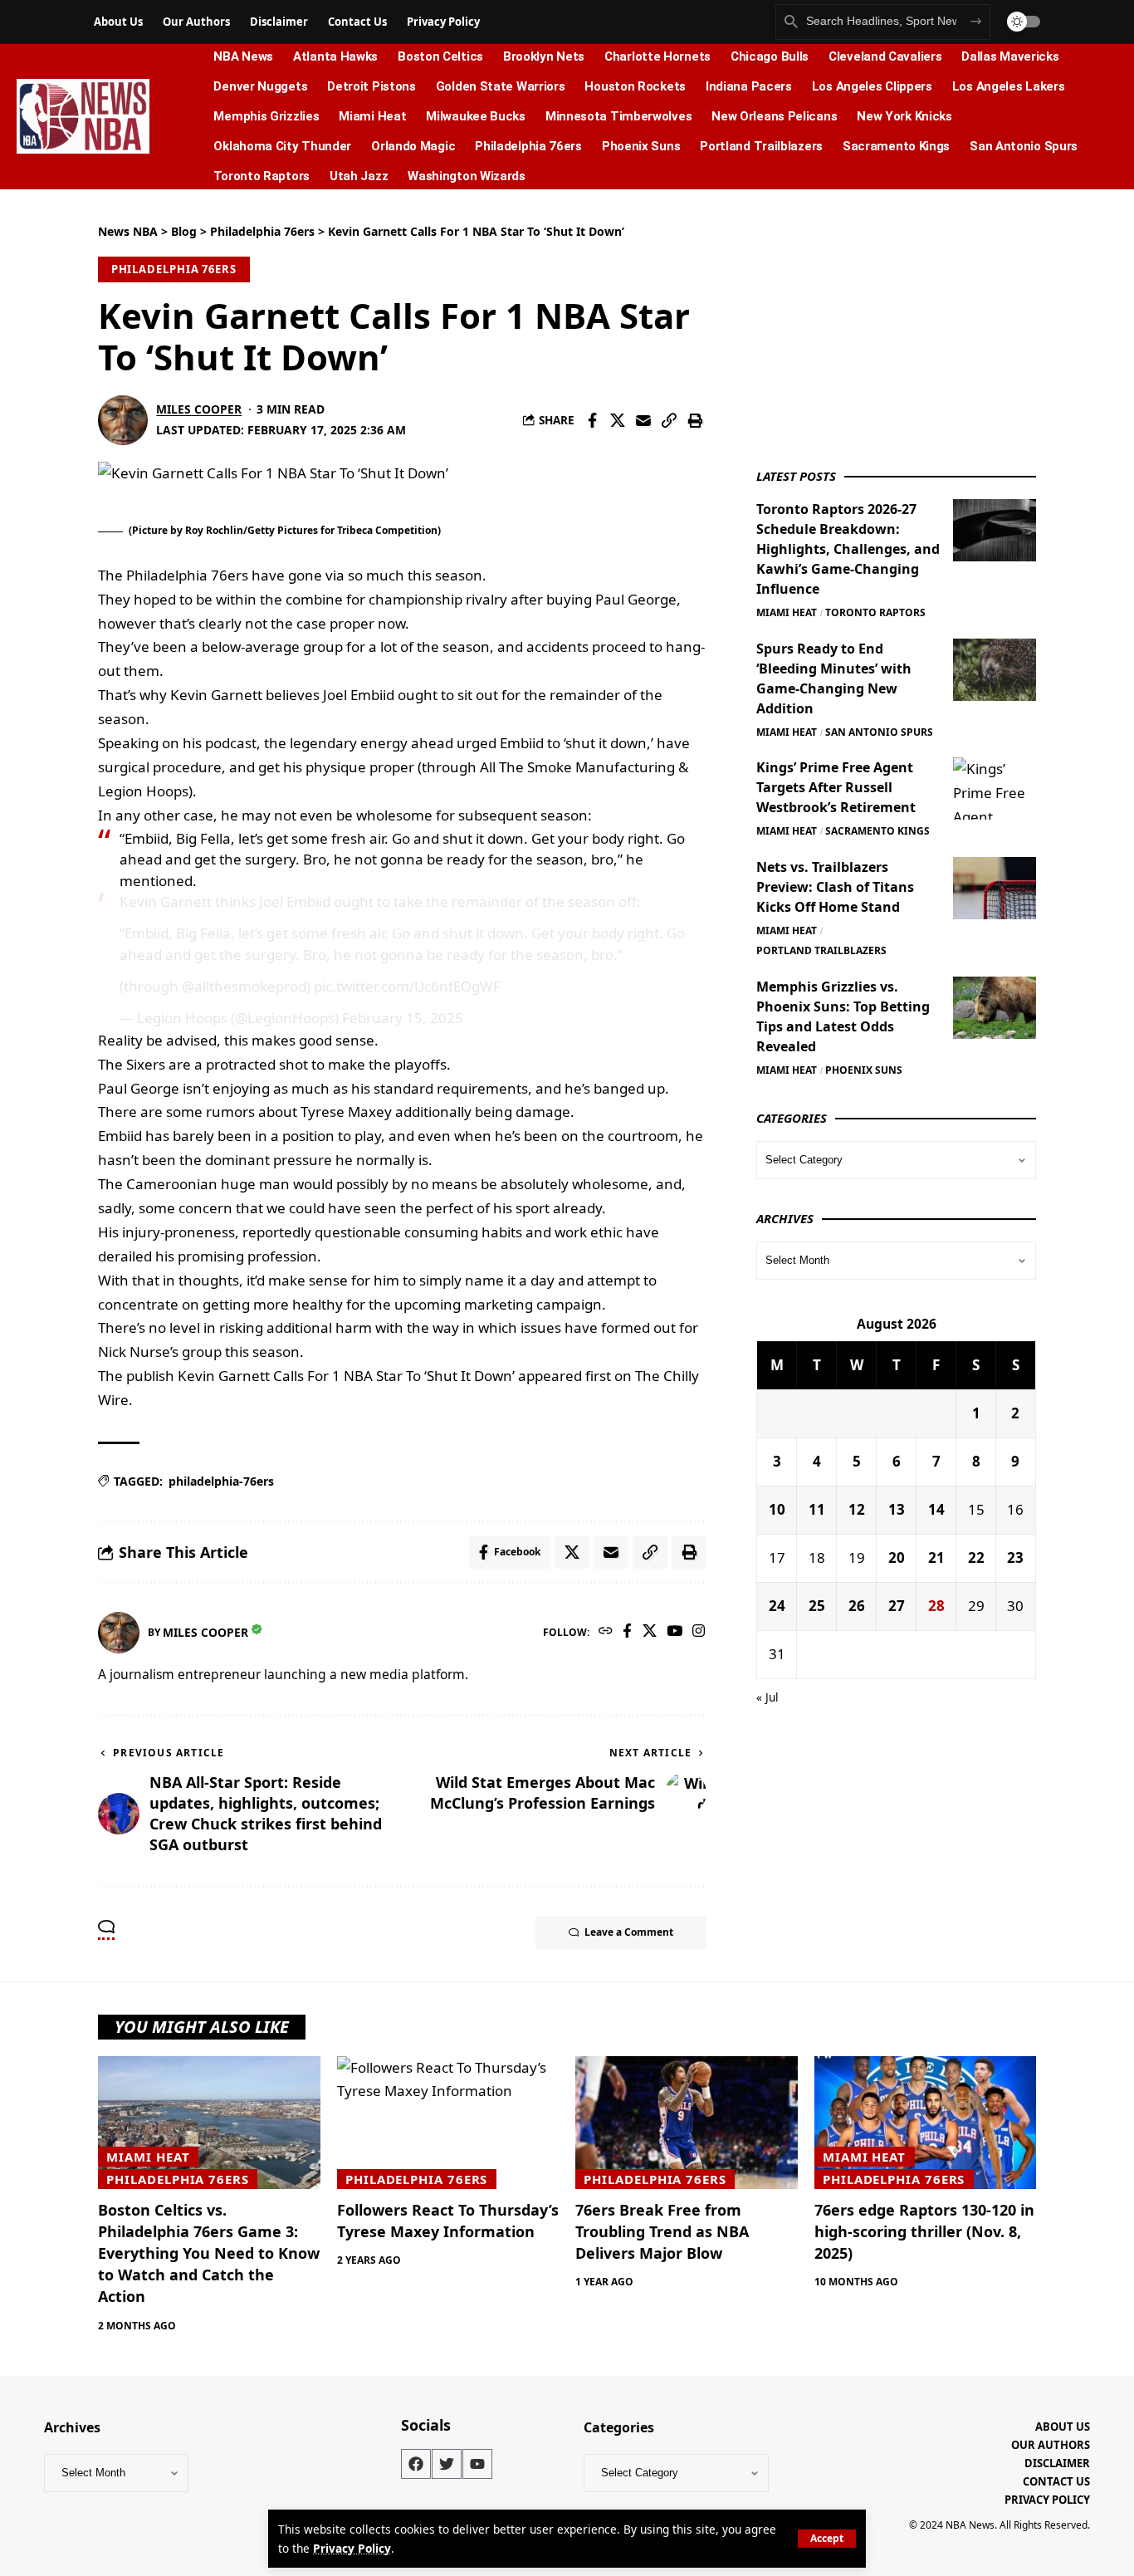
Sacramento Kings (877, 831)
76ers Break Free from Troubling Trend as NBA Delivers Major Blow (662, 2231)
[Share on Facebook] (592, 420)
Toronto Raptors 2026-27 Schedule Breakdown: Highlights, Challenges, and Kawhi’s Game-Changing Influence (848, 549)
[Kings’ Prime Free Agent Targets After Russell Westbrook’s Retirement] (995, 788)
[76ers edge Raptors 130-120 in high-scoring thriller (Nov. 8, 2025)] (926, 2123)
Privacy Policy (352, 2548)
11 (817, 1509)
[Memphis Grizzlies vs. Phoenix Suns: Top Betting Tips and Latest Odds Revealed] (995, 1008)
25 (817, 1606)
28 (936, 1606)
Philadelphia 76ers (174, 269)
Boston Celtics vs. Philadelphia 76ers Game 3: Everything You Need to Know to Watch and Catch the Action (209, 2253)
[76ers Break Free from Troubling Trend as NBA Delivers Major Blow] (687, 2123)
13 (897, 1509)
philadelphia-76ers (221, 1481)
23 (1015, 1557)
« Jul (767, 1697)
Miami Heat (787, 612)
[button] (827, 2539)
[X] (650, 1632)
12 (857, 1509)
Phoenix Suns (864, 1070)
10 (777, 1509)
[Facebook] (627, 1632)
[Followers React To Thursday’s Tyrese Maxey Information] (448, 2123)
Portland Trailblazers (821, 950)
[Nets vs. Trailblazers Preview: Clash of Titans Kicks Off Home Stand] (995, 888)
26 (857, 1606)
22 (976, 1557)
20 (897, 1557)
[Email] (643, 420)
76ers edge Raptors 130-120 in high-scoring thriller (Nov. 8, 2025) (924, 2231)
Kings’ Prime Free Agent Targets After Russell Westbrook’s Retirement (836, 787)
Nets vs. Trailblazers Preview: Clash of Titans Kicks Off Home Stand (835, 887)
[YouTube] (675, 1632)
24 (777, 1606)
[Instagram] (699, 1632)
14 (936, 1509)
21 (936, 1557)
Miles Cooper (199, 409)
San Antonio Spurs (879, 732)
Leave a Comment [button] (629, 1932)
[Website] (606, 1632)
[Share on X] (618, 420)
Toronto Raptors (875, 612)
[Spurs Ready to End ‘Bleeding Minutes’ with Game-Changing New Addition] (995, 670)
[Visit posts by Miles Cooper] (123, 420)
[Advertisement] (881, 326)
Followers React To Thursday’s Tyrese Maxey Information (448, 2221)
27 (897, 1606)
